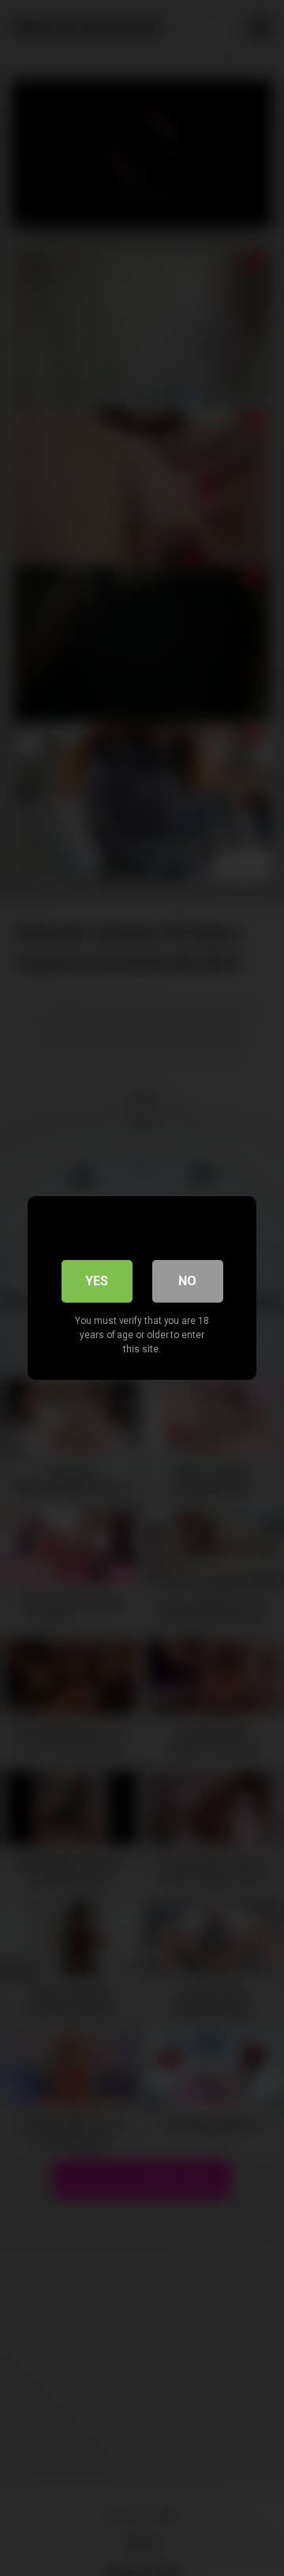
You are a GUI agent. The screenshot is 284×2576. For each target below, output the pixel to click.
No (187, 1281)
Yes (97, 1281)
